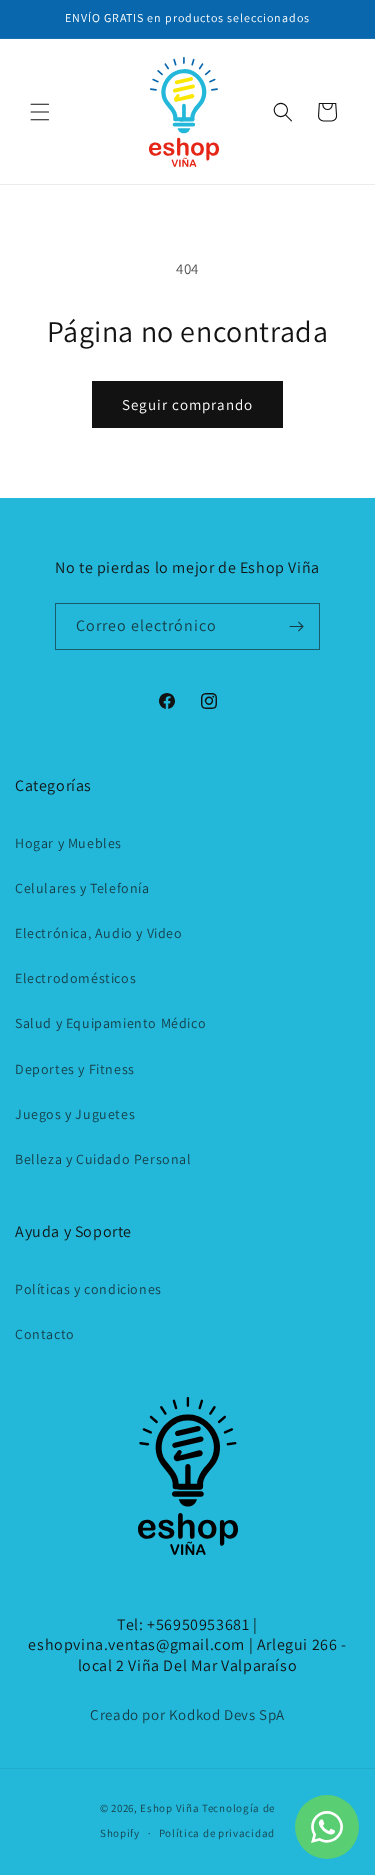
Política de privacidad (217, 1833)
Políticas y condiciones (88, 1289)
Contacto (45, 1334)
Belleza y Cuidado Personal (103, 1159)
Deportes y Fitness (75, 1069)
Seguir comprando (187, 404)
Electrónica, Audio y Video (99, 933)
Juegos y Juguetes (75, 1114)
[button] (40, 112)
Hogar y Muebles (68, 843)
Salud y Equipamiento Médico (110, 1023)
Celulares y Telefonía (82, 888)
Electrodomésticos (75, 978)
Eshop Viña (169, 1808)
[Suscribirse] (297, 626)
